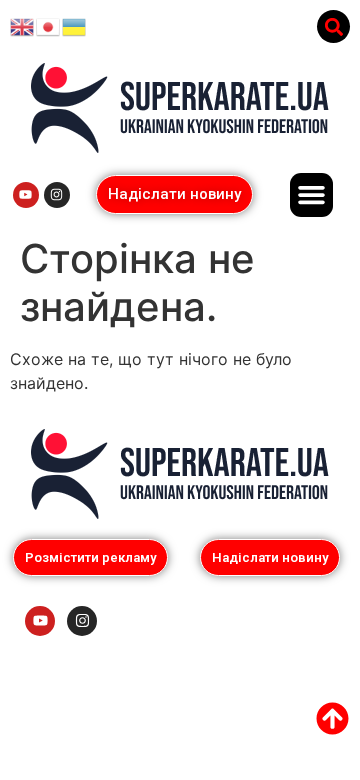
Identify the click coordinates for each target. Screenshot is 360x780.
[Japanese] (49, 26)
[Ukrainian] (75, 26)
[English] (23, 26)
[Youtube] (26, 195)
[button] (333, 26)
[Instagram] (57, 195)
